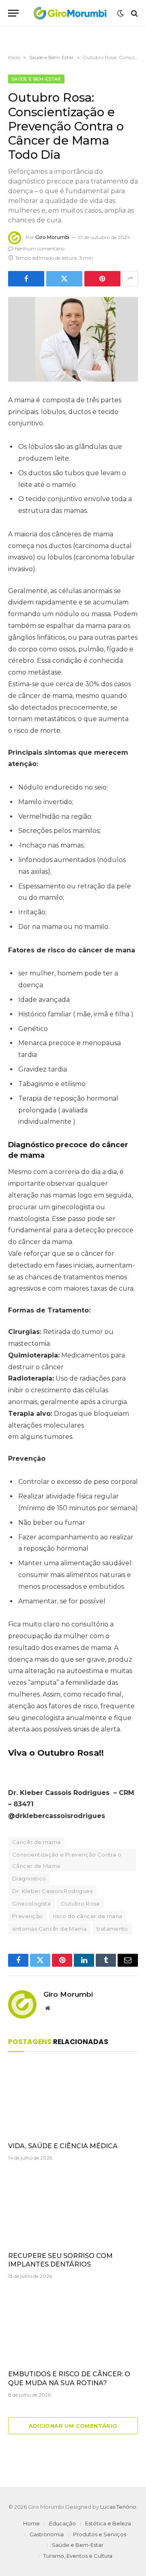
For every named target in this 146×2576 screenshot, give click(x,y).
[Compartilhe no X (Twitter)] (64, 279)
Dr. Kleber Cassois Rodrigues (52, 1891)
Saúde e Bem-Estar (52, 57)
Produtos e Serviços (100, 2534)
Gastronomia (47, 2534)
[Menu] (13, 13)
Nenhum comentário (40, 249)
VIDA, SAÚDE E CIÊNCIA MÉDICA (63, 2146)
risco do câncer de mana (88, 1916)
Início (14, 57)
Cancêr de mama (36, 1842)
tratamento (112, 1929)
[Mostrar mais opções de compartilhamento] (130, 279)
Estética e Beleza (108, 2523)
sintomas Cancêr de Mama (49, 1929)
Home (31, 2523)
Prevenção (28, 1916)
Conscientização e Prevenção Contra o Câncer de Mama (67, 1860)
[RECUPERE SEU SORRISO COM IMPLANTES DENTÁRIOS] (73, 2209)
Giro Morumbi (52, 237)
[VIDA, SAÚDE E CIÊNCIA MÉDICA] (73, 2099)
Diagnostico (29, 1878)
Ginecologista (31, 1904)
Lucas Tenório (118, 2507)
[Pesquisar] (134, 13)
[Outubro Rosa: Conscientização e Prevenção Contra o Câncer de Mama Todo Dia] (73, 339)
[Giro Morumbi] (70, 13)
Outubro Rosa (80, 1904)
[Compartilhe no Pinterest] (102, 279)
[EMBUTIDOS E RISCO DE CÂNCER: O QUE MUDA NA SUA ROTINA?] (73, 2327)
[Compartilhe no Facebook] (26, 279)
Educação (62, 2523)
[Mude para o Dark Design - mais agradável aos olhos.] (120, 13)
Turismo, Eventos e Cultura (78, 2556)
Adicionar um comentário (73, 2426)
